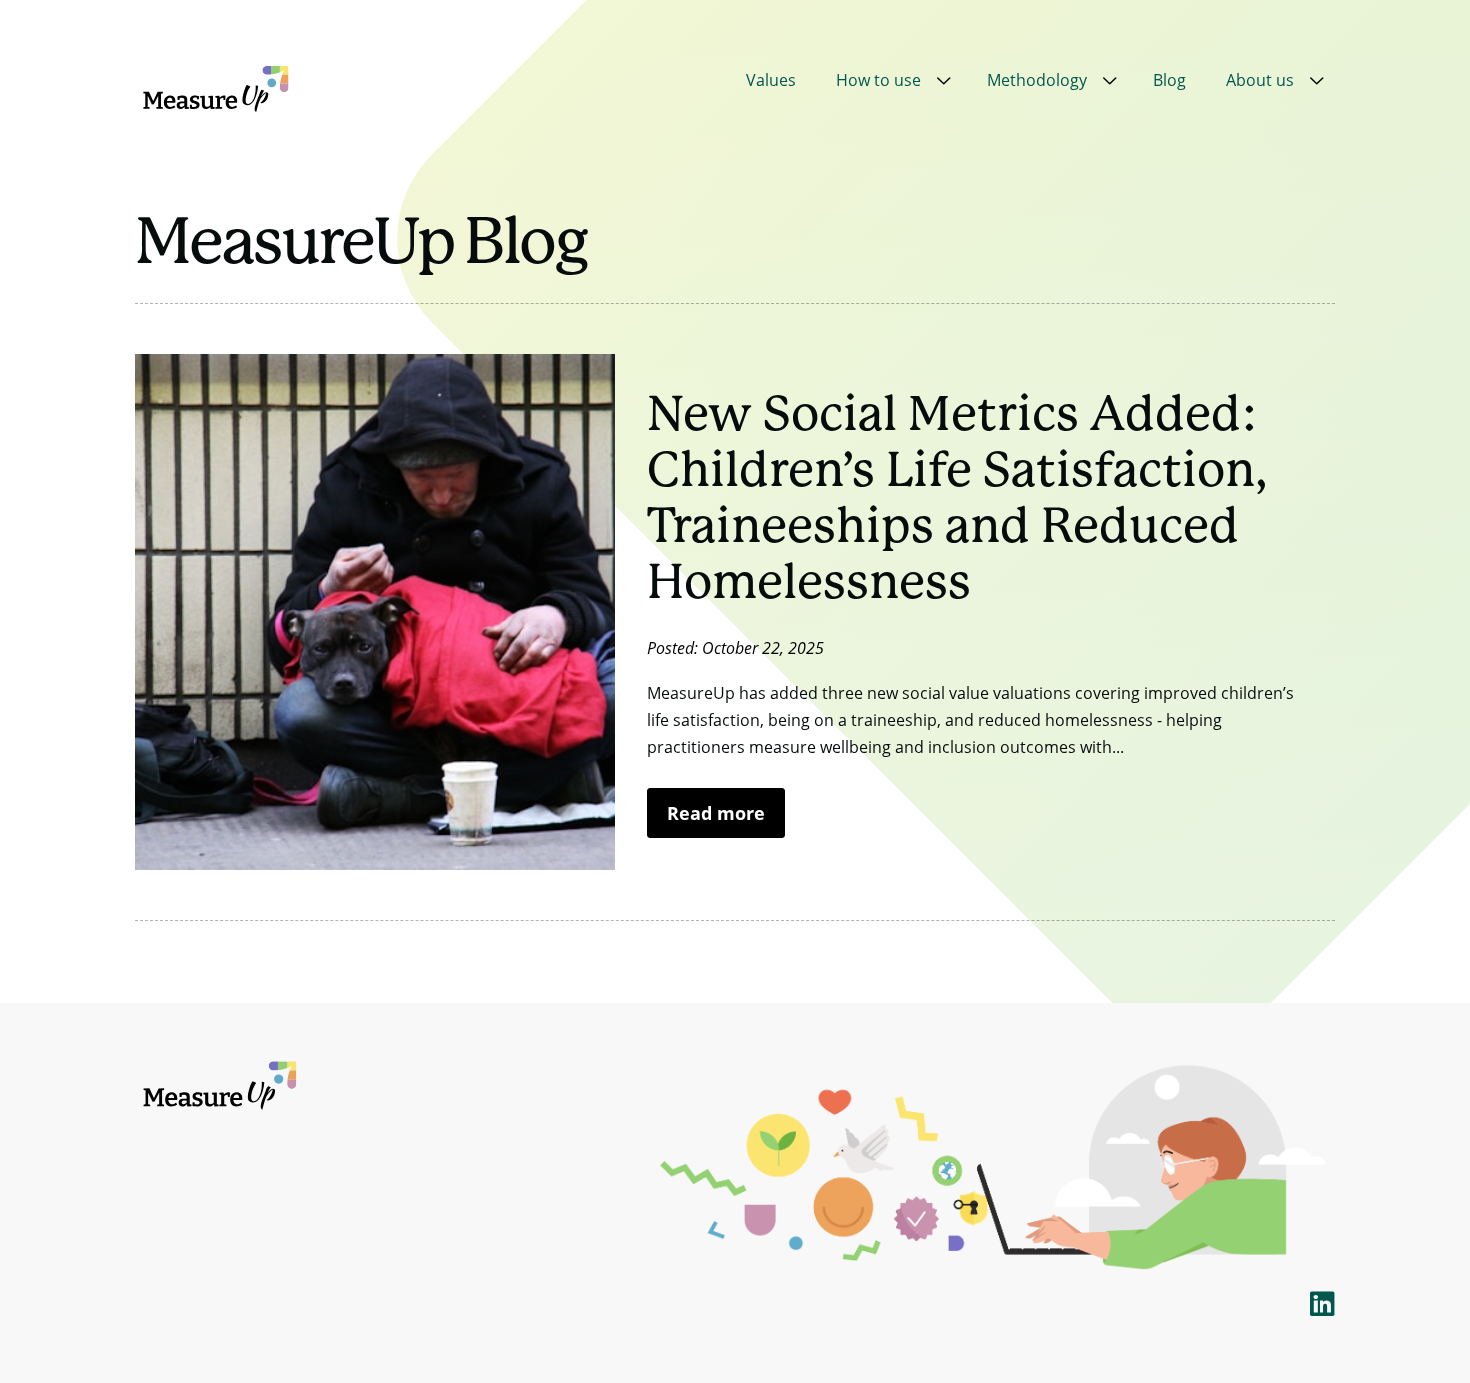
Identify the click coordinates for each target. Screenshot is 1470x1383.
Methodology (1037, 80)
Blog (1169, 80)
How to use (878, 80)
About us (1260, 80)
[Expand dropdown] (944, 81)
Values (771, 80)
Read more (716, 813)
